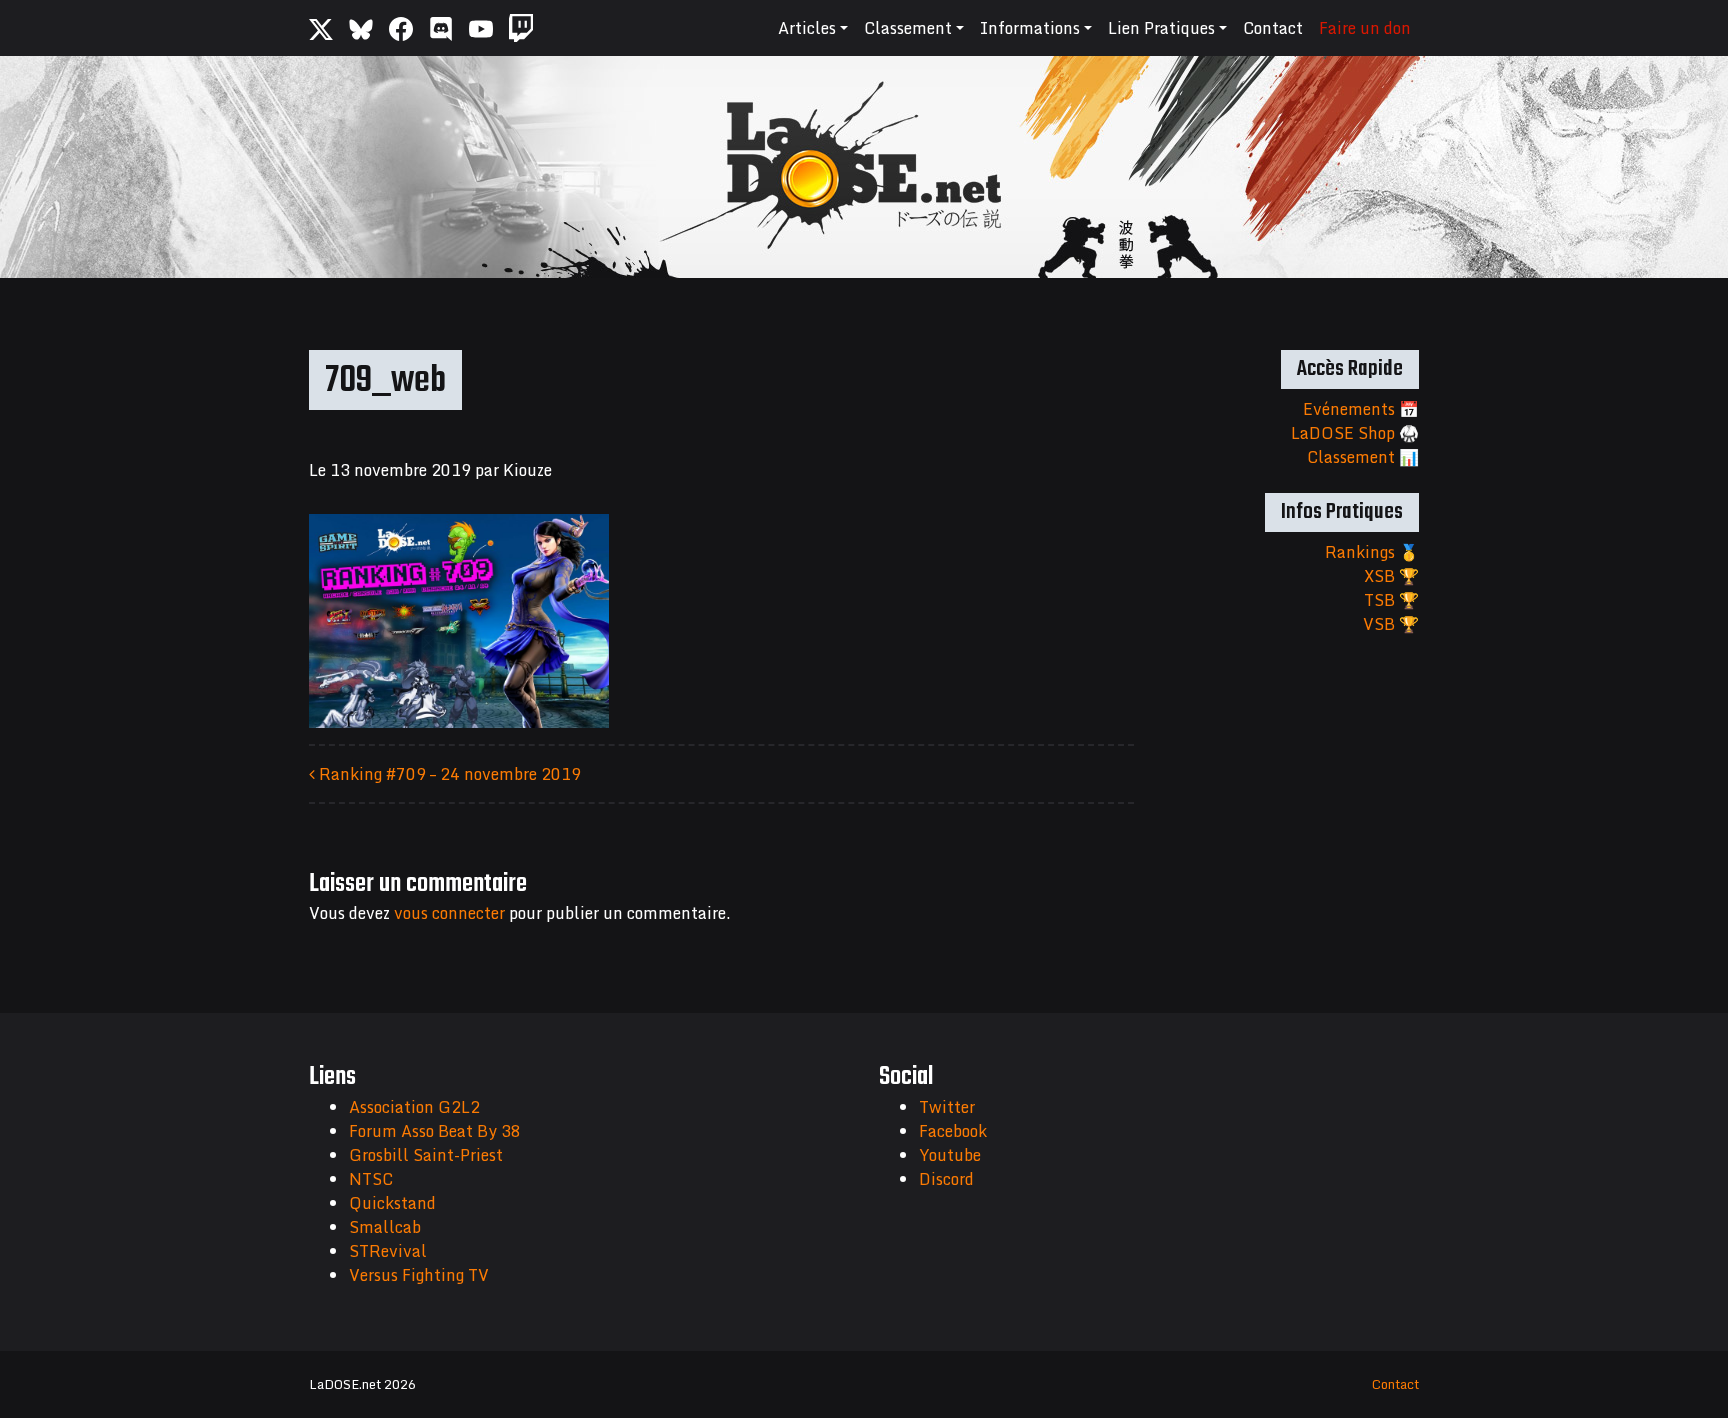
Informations (1030, 28)
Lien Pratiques (1161, 28)
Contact (1273, 28)
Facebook (953, 1131)
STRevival (388, 1251)
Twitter (947, 1107)
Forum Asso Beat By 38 (435, 1131)
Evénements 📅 (1361, 409)
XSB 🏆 (1391, 576)
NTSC (371, 1179)
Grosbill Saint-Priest (426, 1155)
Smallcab (385, 1227)
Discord (946, 1179)
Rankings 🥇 (1372, 552)
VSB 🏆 (1391, 624)
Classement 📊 (1363, 457)
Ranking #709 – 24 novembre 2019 (448, 774)
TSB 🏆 (1391, 600)
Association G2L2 (414, 1107)
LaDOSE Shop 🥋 (1355, 433)
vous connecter (449, 913)
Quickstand (392, 1203)
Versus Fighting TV (419, 1275)
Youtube (950, 1155)
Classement (908, 28)
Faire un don (1365, 28)
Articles (807, 28)
